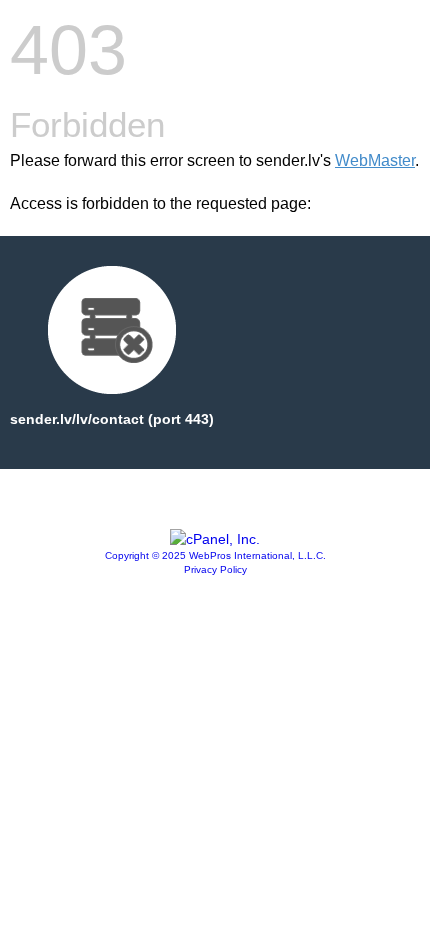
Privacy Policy (215, 569)
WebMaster (375, 160)
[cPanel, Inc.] (215, 539)
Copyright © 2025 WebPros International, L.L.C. (215, 555)
